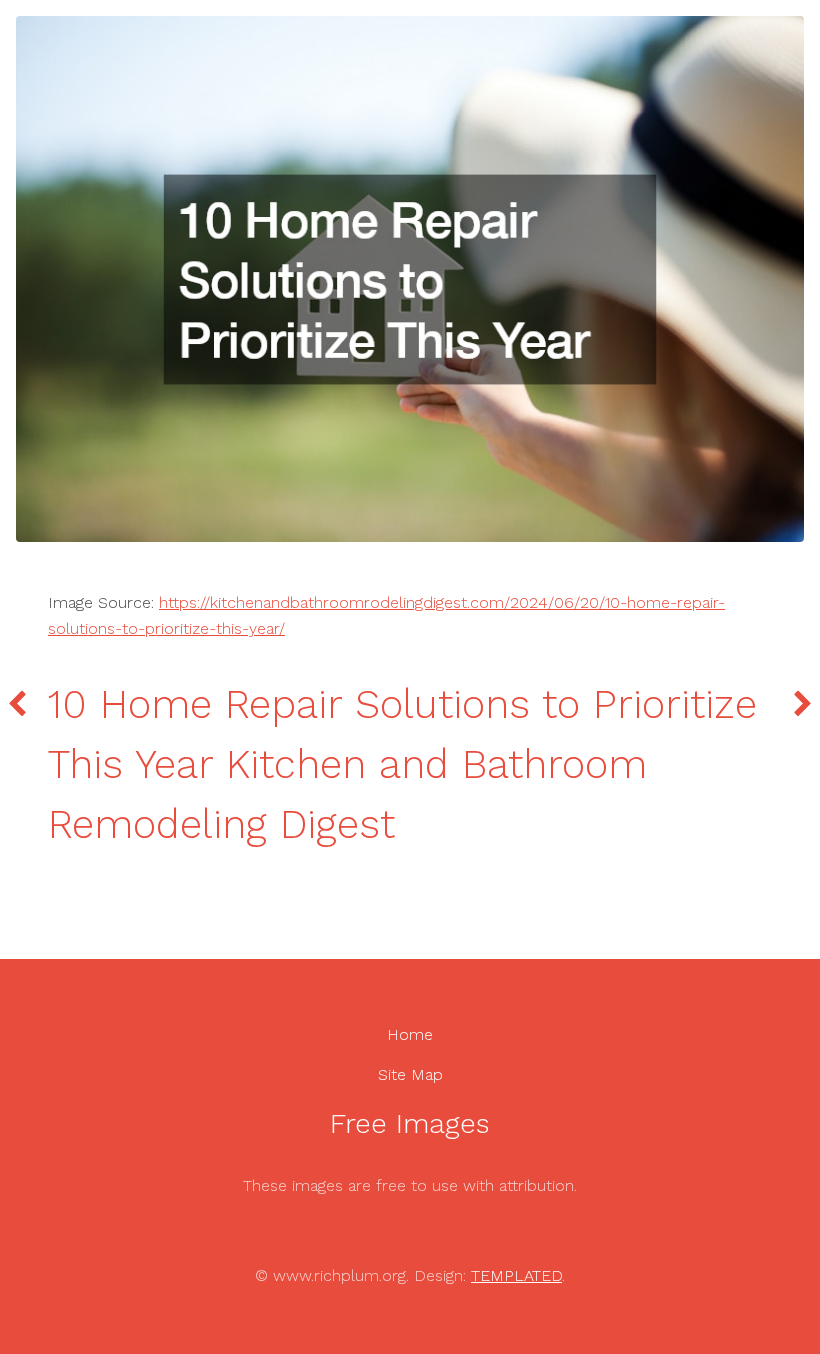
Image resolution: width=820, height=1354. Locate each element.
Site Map (410, 1074)
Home (410, 1034)
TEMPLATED (516, 1275)
